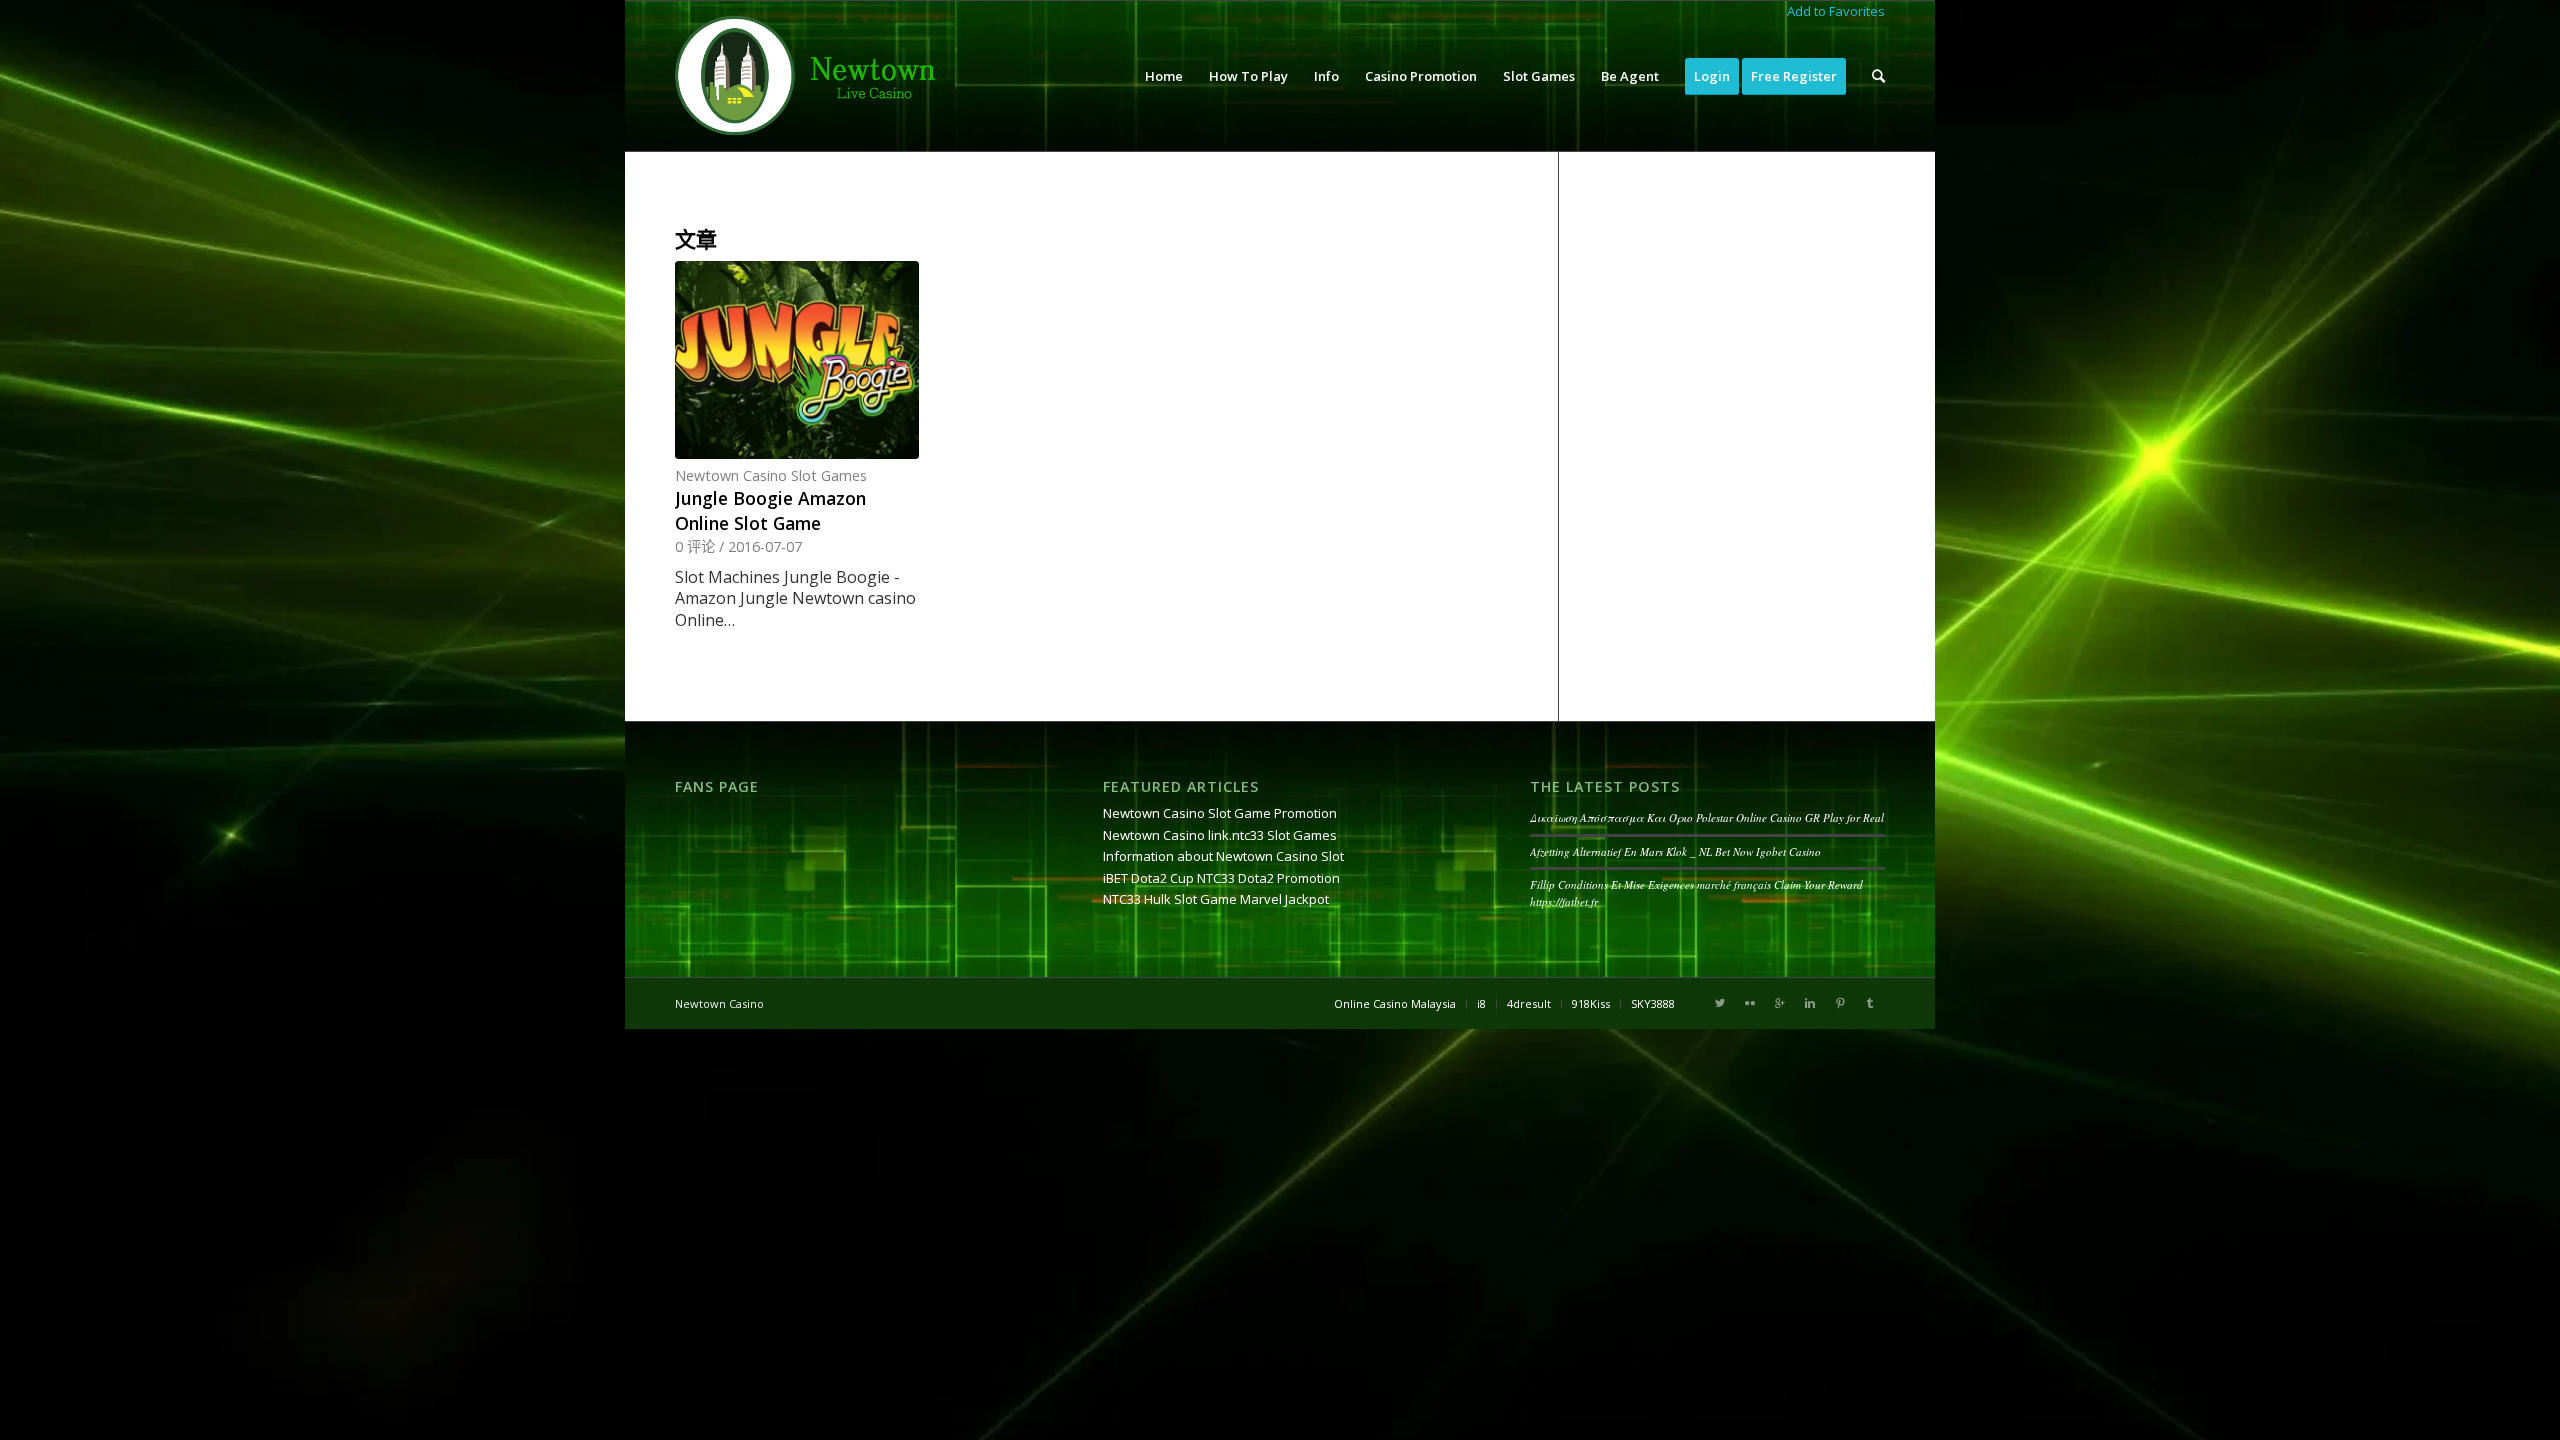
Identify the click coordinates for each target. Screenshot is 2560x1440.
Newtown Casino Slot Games (771, 475)
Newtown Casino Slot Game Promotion (1220, 813)
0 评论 (695, 546)
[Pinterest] (1840, 1003)
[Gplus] (1780, 1003)
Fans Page (717, 786)
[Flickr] (1750, 1003)
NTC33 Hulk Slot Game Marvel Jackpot (1216, 899)
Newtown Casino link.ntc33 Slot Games (1220, 835)
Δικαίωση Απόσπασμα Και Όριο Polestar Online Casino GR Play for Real (1707, 817)
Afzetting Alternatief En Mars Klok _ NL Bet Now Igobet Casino (1675, 851)
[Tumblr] (1870, 1003)
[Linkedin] (1810, 1003)
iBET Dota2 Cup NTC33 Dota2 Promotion (1221, 878)
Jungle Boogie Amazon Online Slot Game (770, 510)
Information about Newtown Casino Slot (1223, 856)
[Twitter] (1720, 1003)
